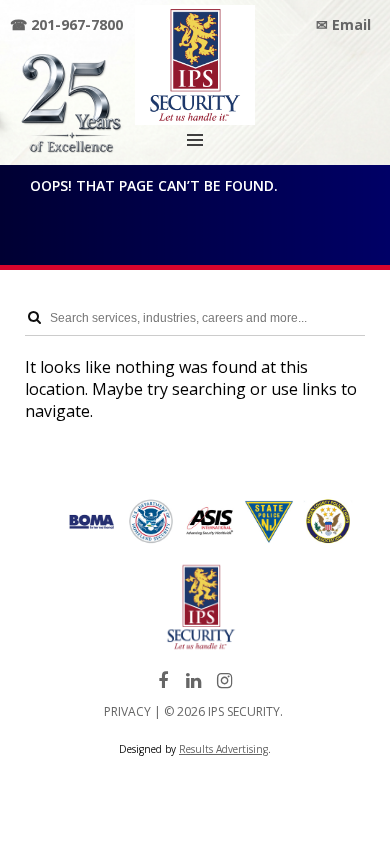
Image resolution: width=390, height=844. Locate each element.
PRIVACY (127, 711)
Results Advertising (223, 749)
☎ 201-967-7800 (66, 24)
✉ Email (343, 24)
